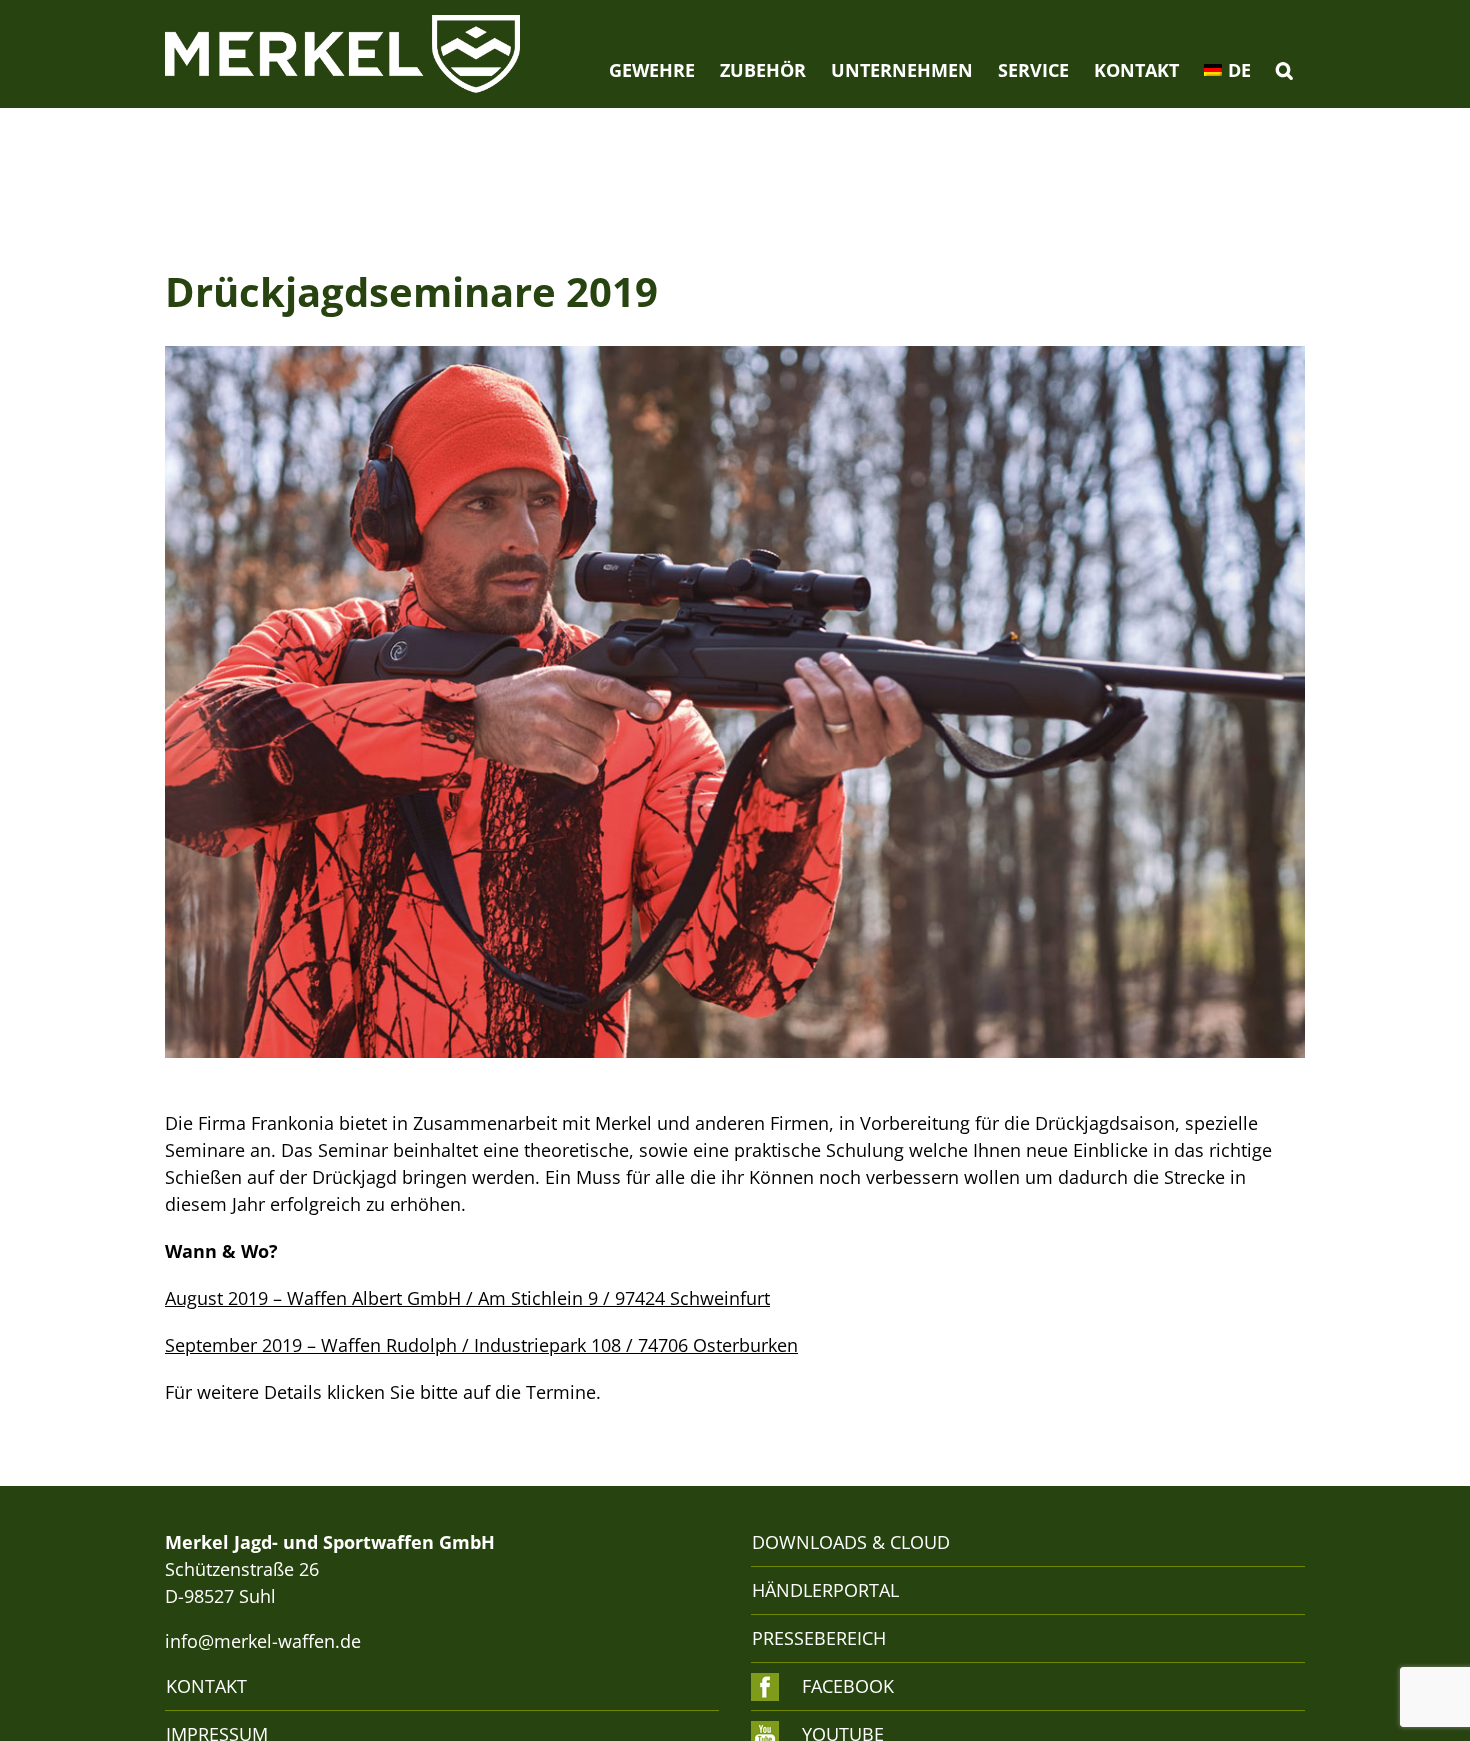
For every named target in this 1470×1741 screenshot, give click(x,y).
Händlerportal (825, 1590)
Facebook (848, 1686)
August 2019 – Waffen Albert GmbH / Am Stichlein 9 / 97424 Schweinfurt (467, 1298)
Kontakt (206, 1686)
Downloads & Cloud (851, 1542)
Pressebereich (819, 1638)
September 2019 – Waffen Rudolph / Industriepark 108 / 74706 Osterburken (481, 1345)
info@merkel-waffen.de (263, 1641)
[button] (1284, 70)
